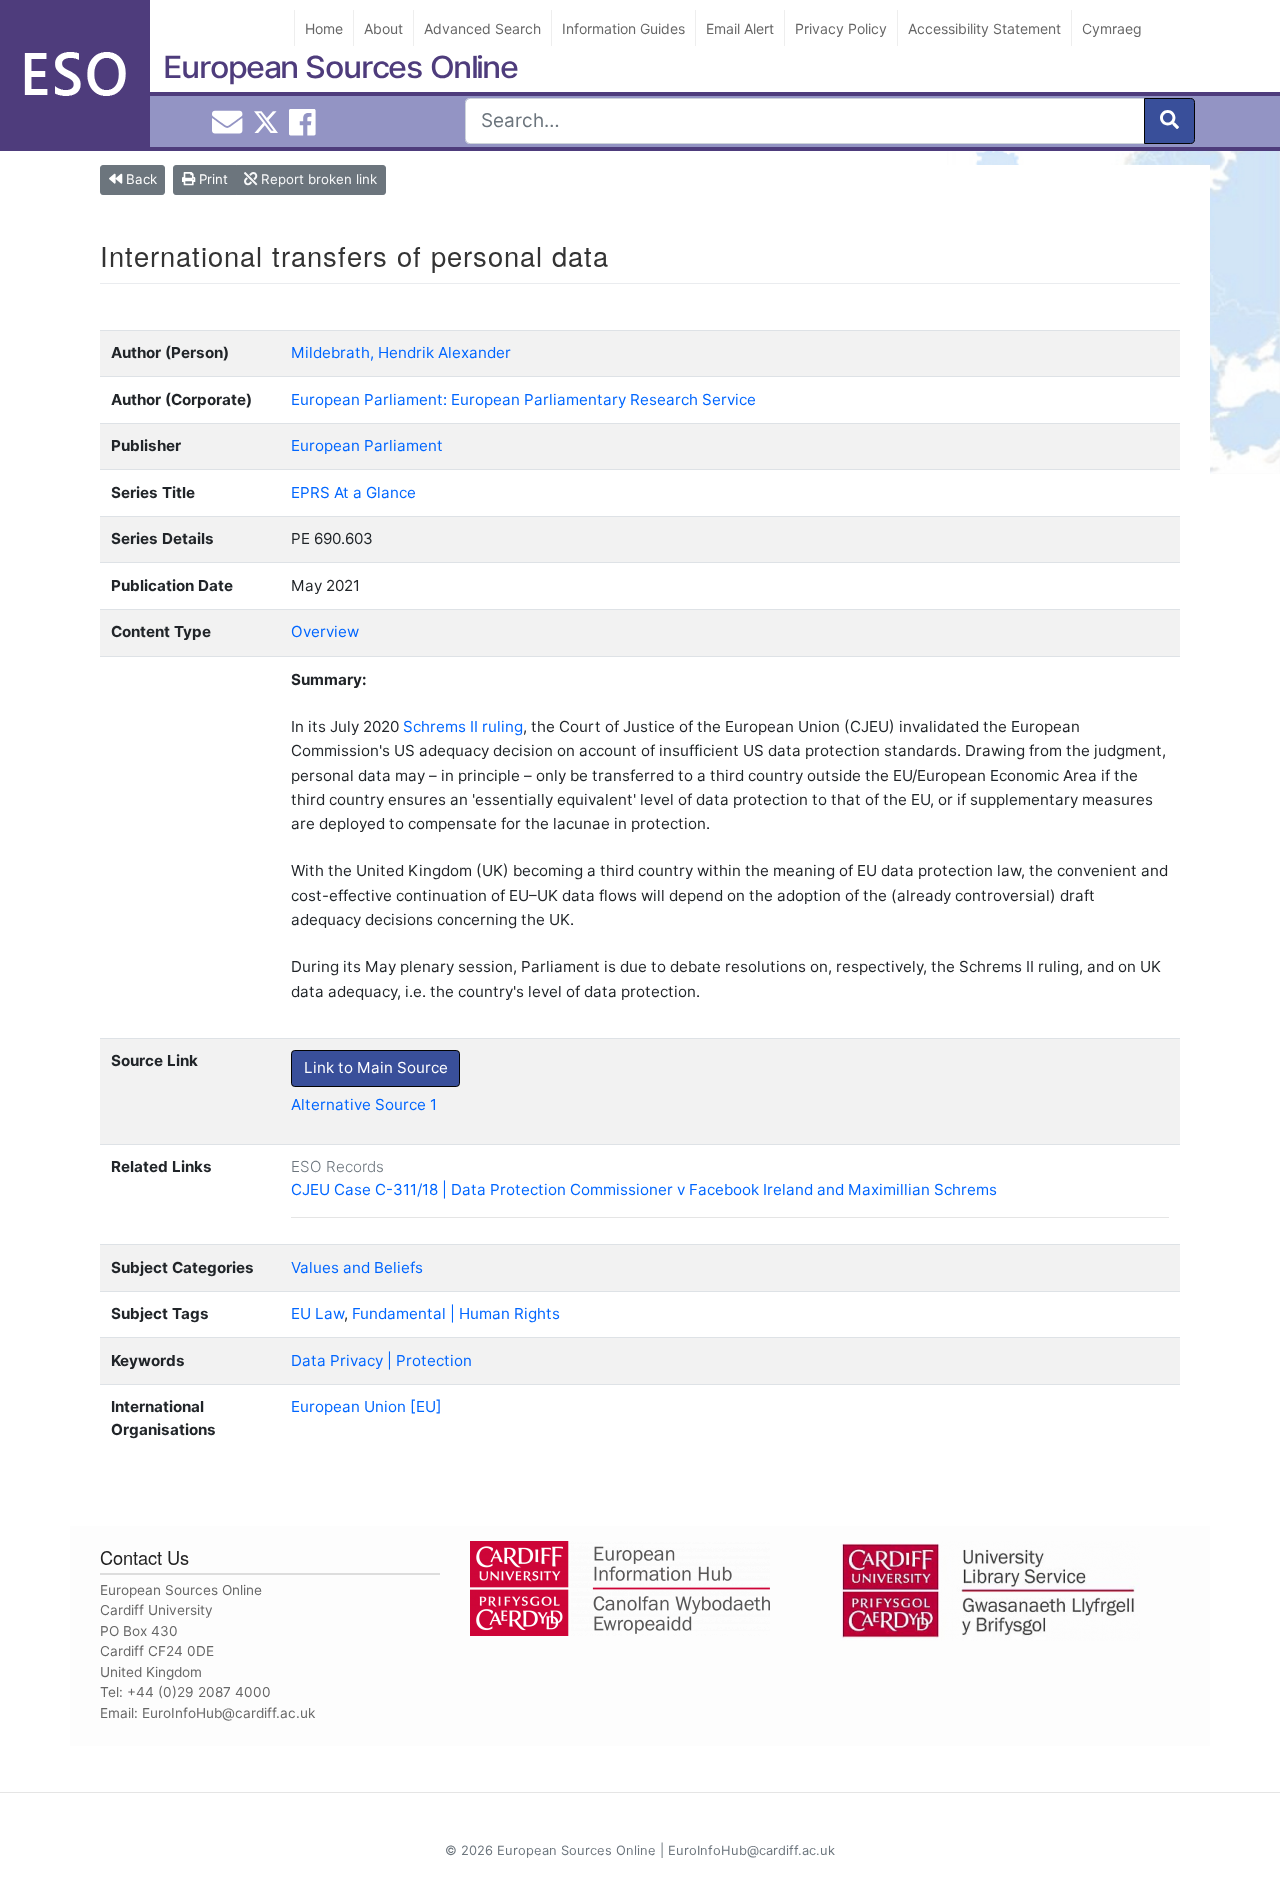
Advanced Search (482, 28)
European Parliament (367, 445)
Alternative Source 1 (364, 1104)
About (383, 28)
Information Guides (623, 28)
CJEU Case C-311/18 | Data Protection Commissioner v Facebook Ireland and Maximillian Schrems (644, 1189)
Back (139, 179)
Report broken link (317, 179)
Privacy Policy (841, 28)
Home (324, 28)
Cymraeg (1112, 28)
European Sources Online (340, 67)
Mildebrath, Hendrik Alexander (401, 352)
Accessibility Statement (984, 28)
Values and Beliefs (357, 1267)
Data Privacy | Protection (381, 1360)
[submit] (1169, 121)
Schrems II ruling (463, 726)
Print (211, 179)
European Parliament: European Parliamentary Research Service (523, 399)
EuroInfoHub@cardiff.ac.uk (228, 1713)
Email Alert (740, 28)
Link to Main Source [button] (376, 1067)
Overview (325, 631)
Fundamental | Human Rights (456, 1313)
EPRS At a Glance (353, 492)
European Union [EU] (366, 1406)
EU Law (317, 1313)
